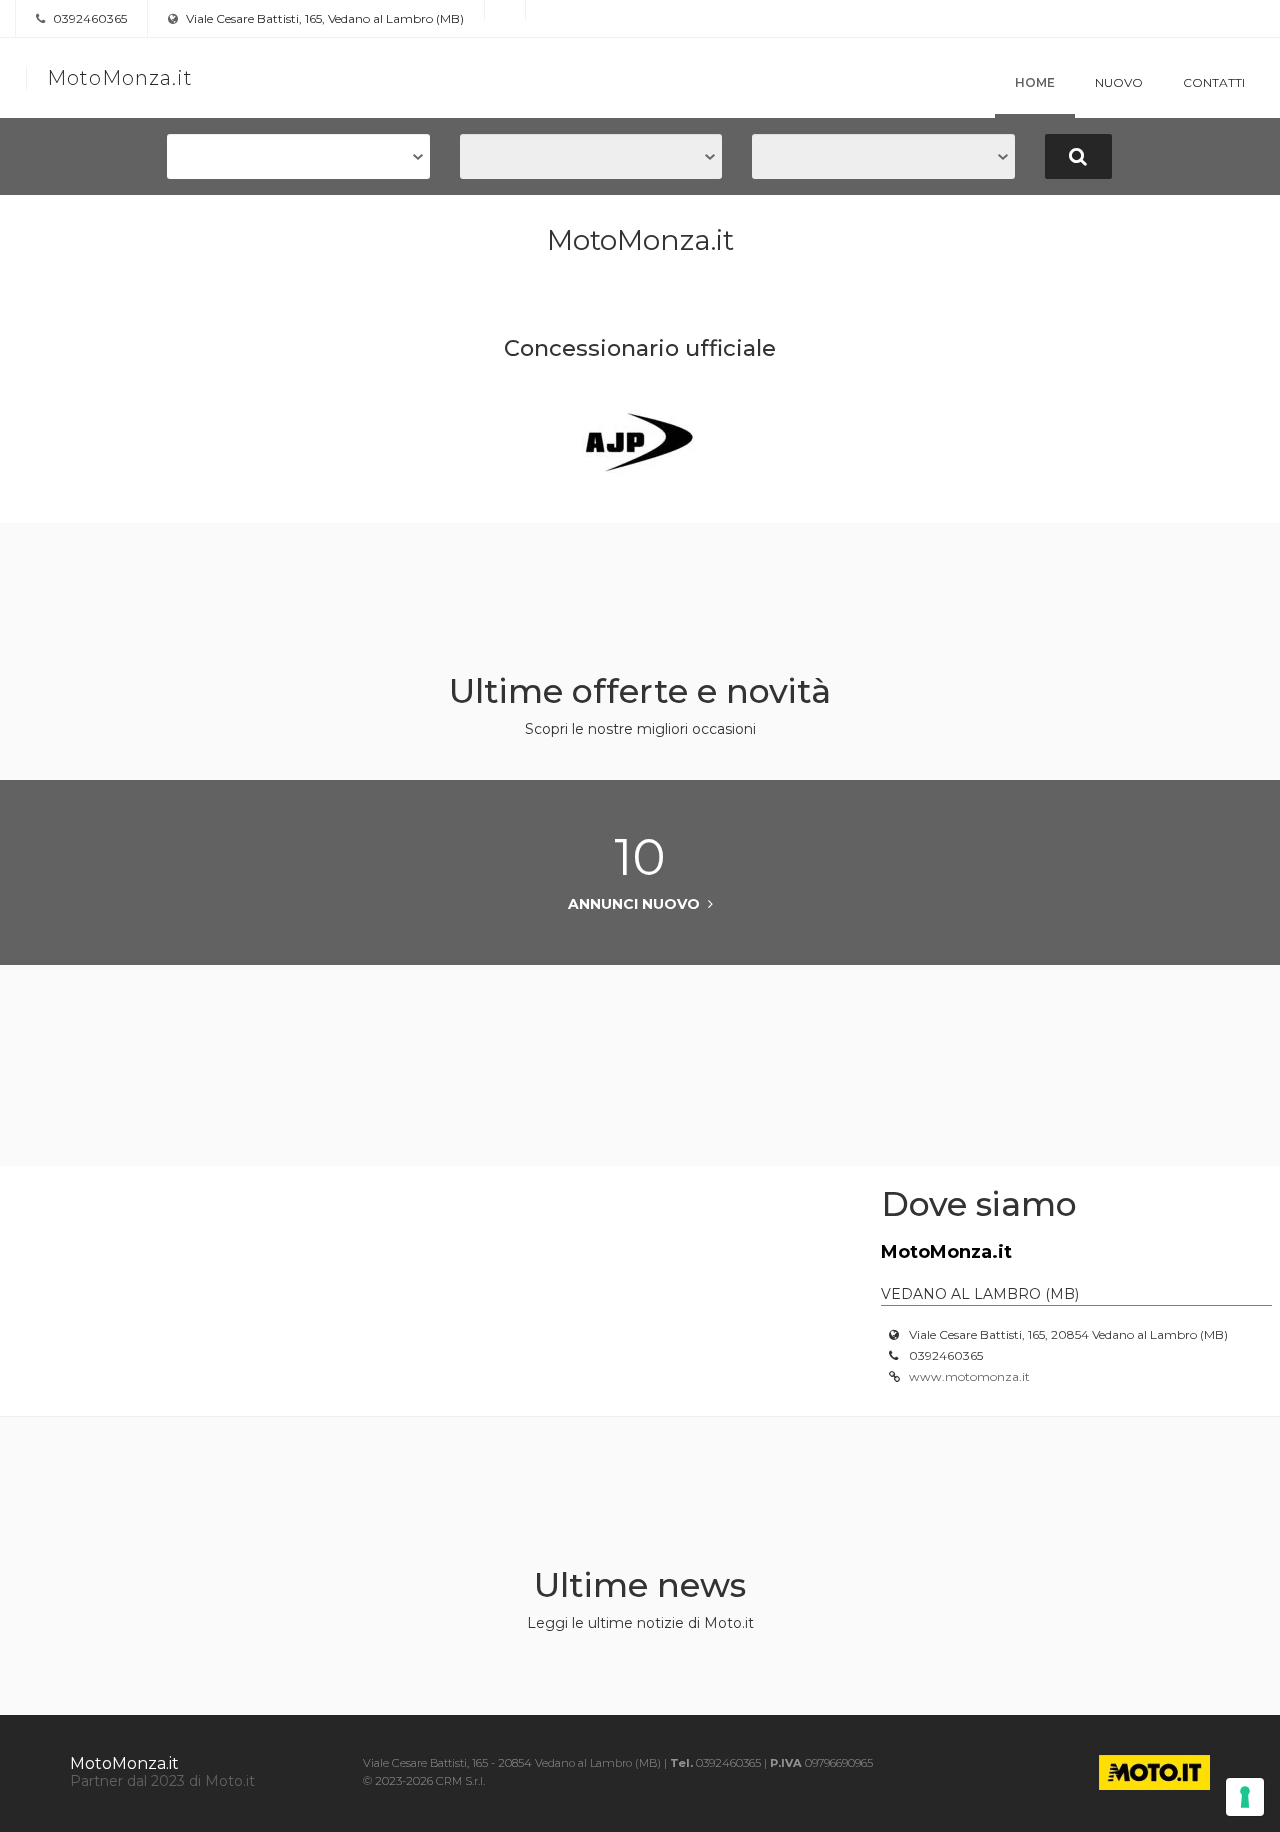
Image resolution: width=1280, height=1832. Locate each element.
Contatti (1214, 82)
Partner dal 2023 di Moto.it (162, 1781)
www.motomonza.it (969, 1376)
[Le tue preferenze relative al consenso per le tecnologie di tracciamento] (1245, 1797)
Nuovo (1119, 82)
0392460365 (88, 18)
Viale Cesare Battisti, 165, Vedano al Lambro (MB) (323, 18)
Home (1035, 82)
